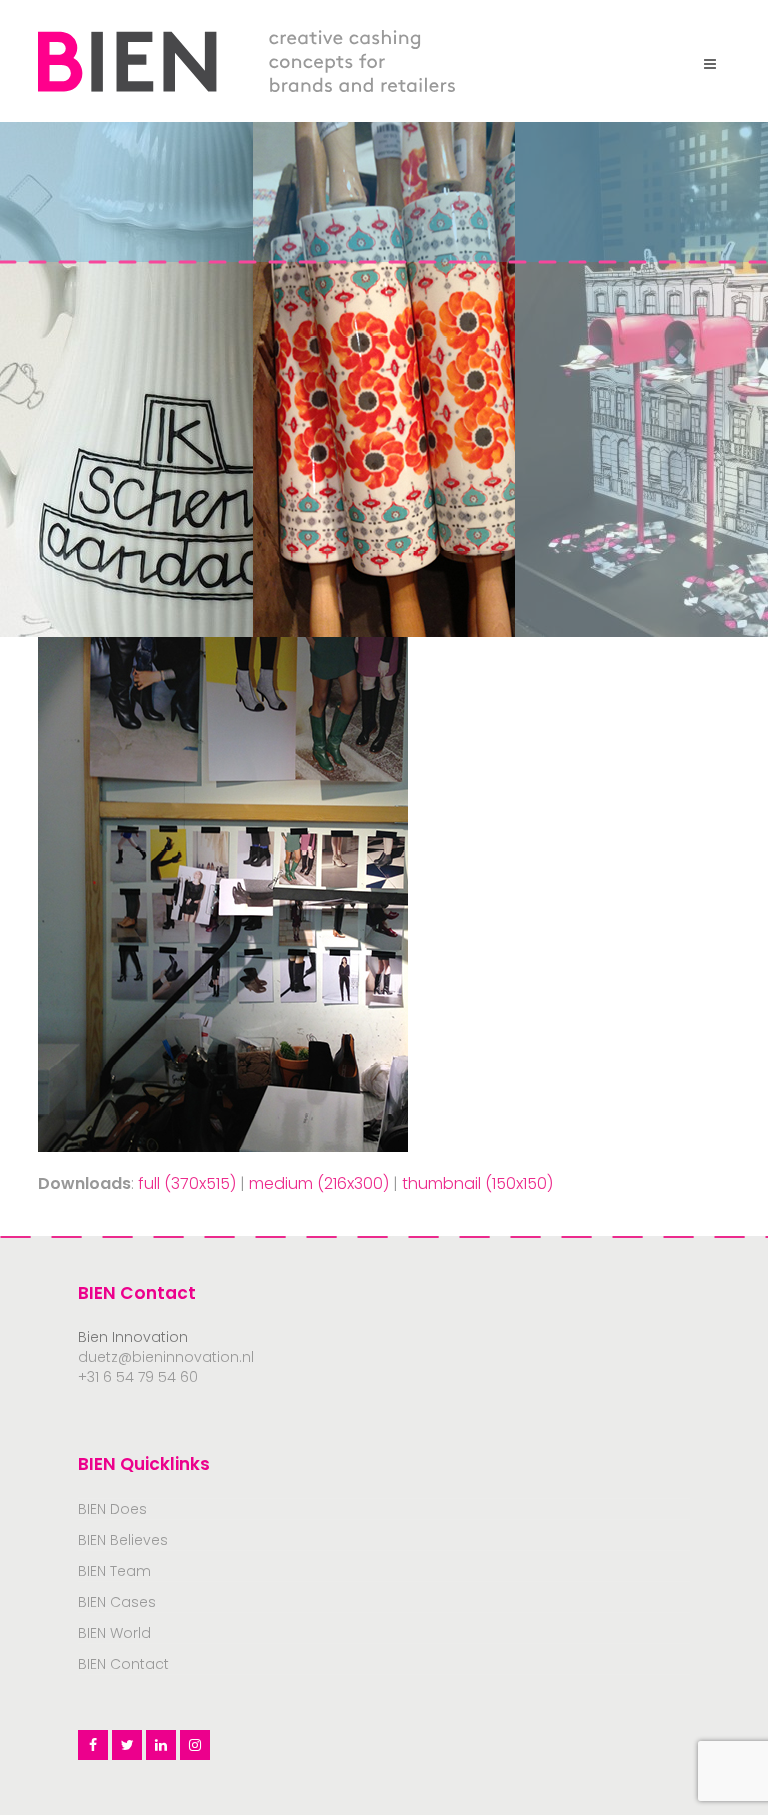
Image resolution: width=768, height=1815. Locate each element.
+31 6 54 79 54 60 (138, 1377)
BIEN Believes (123, 1540)
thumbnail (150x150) (477, 1183)
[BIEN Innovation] (246, 59)
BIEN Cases (117, 1602)
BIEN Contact (123, 1664)
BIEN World (114, 1633)
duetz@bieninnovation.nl (166, 1357)
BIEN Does (112, 1509)
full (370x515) (187, 1183)
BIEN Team (114, 1571)
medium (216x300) (319, 1183)
